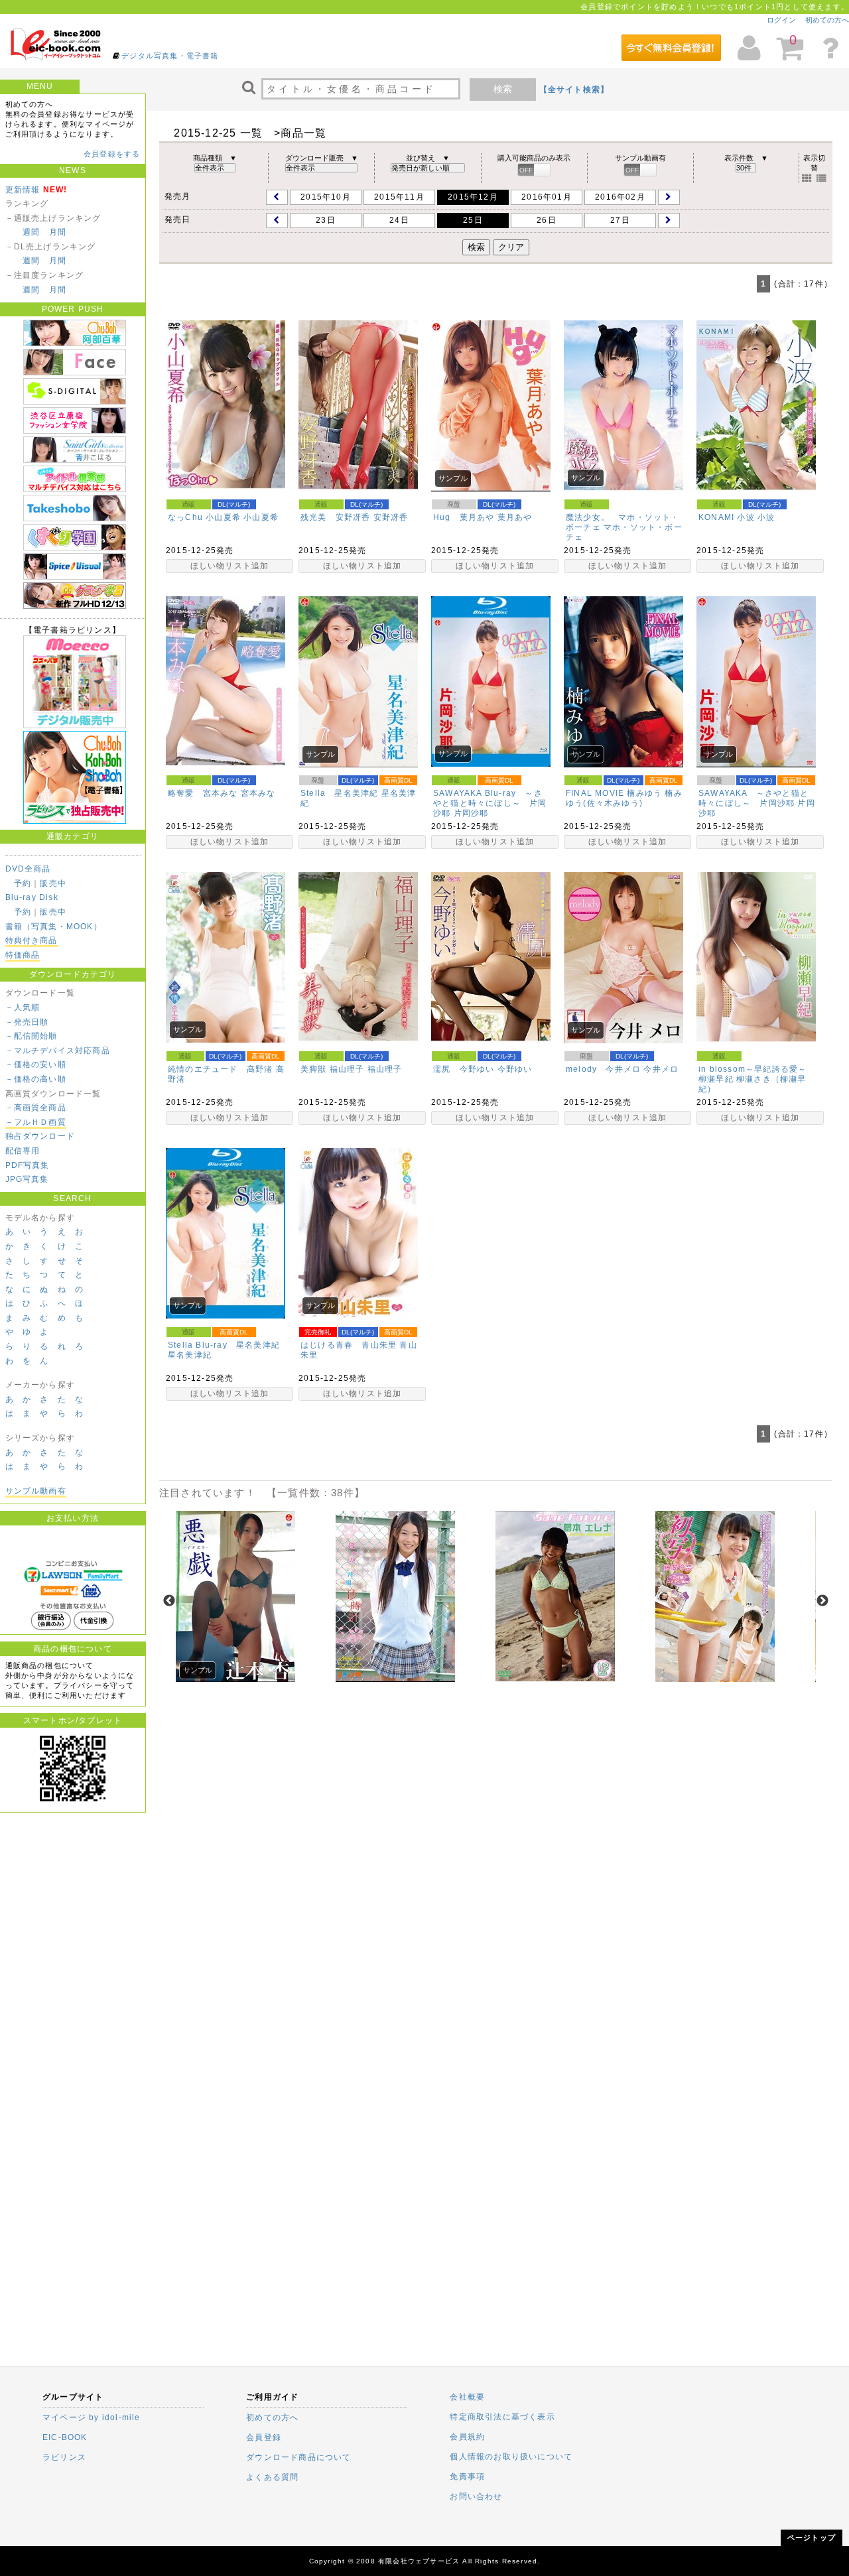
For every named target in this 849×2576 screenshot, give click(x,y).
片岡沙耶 (471, 813)
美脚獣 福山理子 (333, 1069)
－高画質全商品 (36, 1108)
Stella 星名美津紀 (339, 793)
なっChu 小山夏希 (204, 517)
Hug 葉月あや (464, 517)
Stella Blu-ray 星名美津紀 (224, 1345)
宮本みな (258, 793)
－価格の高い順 (36, 1079)
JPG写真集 (27, 1179)
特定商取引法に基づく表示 (502, 2417)
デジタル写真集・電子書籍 (170, 56)
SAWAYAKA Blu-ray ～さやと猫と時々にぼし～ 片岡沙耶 (490, 803)
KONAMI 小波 (727, 517)
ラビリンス (64, 2457)
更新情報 (23, 190)
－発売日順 (27, 1022)
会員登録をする (112, 154)
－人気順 (23, 1007)
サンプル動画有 (36, 1491)
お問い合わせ (476, 2496)
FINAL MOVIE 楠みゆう (614, 793)
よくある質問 (272, 2477)
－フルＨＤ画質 (36, 1122)
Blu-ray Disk (32, 897)
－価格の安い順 (36, 1064)
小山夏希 (261, 517)
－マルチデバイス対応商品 (58, 1051)
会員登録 (264, 2437)
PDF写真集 (28, 1165)
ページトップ (812, 2538)
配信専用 (23, 1151)
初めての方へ (827, 20)
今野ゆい (515, 1069)
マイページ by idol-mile (92, 2417)
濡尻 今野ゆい (464, 1069)
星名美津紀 (190, 1355)
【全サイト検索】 (574, 90)
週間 (31, 232)
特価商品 (23, 955)
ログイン (781, 20)
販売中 (53, 883)
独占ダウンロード (40, 1136)
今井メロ (661, 1069)
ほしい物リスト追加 (230, 566)
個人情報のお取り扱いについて (511, 2457)
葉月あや (515, 517)
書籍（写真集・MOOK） (54, 927)
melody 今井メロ (603, 1069)
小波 (766, 517)
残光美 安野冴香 (336, 517)
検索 (503, 89)
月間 (58, 232)
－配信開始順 (32, 1036)
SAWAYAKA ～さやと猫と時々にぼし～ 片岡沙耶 (753, 798)
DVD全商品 (28, 869)
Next (822, 1601)
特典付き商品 (32, 940)
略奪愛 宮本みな (203, 793)
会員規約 (467, 2437)
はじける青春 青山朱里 (349, 1345)
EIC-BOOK (65, 2437)
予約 (23, 883)
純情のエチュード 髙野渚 (220, 1069)
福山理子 (385, 1069)
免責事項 (467, 2477)
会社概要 (467, 2397)
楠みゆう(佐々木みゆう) (624, 798)
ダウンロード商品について (298, 2457)
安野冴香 (391, 517)
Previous (169, 1601)
